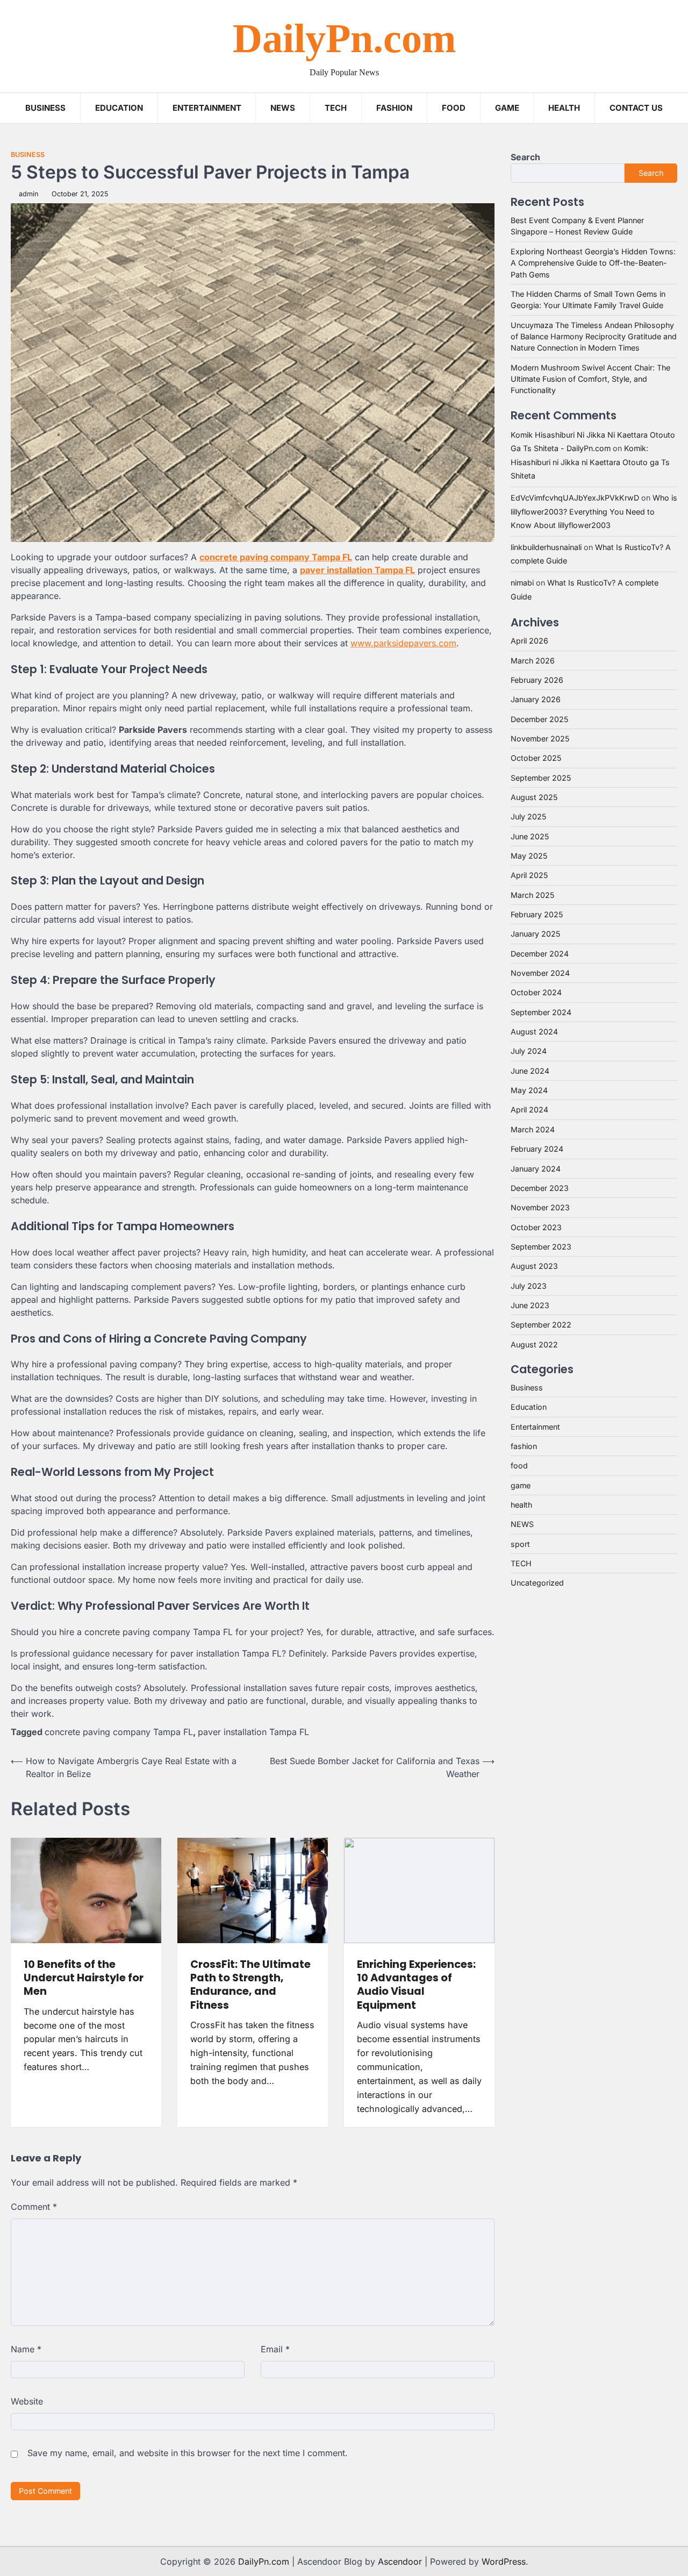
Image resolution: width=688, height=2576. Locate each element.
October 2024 (536, 993)
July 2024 (529, 1051)
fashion (524, 1446)
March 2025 (532, 895)
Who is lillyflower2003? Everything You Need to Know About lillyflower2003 (594, 511)
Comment (34, 2207)
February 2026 (537, 680)
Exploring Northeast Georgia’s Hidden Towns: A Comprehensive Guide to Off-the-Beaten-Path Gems (593, 263)
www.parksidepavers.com (403, 643)
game (507, 108)
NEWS (283, 108)
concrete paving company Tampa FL (119, 1732)
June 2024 (530, 1071)
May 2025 (529, 856)
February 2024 (537, 1149)
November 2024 (540, 973)
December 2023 (540, 1188)
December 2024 (540, 954)
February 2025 (537, 914)
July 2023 (529, 1286)
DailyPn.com (344, 38)
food (519, 1466)
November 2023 (540, 1207)
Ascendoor (400, 2561)
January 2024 (536, 1169)
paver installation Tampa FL (253, 1732)
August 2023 (534, 1266)
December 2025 (539, 719)
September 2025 (541, 778)
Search (525, 157)
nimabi (522, 583)
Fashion (394, 108)
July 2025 (528, 817)
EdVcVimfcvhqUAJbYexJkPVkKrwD (575, 498)
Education (119, 108)
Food (454, 108)
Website (27, 2401)
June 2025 (530, 836)
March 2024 (533, 1129)
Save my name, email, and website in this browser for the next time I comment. (188, 2453)
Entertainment (207, 108)
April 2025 (529, 876)
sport (520, 1544)
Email (275, 2349)
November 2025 (540, 738)
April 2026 (529, 641)
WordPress (504, 2561)
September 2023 (541, 1247)
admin (28, 194)
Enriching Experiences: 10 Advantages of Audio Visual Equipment (416, 1985)
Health (564, 108)
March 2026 (533, 661)
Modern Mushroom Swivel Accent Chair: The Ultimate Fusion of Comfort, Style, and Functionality (590, 379)
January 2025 (535, 934)
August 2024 (534, 1032)
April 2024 (529, 1110)
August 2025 (534, 797)
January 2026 (536, 700)
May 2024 (529, 1090)
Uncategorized (537, 1583)
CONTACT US (636, 108)
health (521, 1505)
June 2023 (530, 1305)
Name (26, 2349)
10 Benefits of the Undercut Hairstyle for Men (84, 1978)
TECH (336, 108)
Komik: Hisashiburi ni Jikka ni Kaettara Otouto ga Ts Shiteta (590, 462)
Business (45, 108)
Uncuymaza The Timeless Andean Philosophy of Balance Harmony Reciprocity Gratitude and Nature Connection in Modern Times (594, 337)
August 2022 (534, 1344)
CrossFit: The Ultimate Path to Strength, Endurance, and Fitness (250, 1985)
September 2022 (541, 1325)
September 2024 (541, 1012)
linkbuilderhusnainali (546, 547)
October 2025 (536, 758)
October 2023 (536, 1227)
